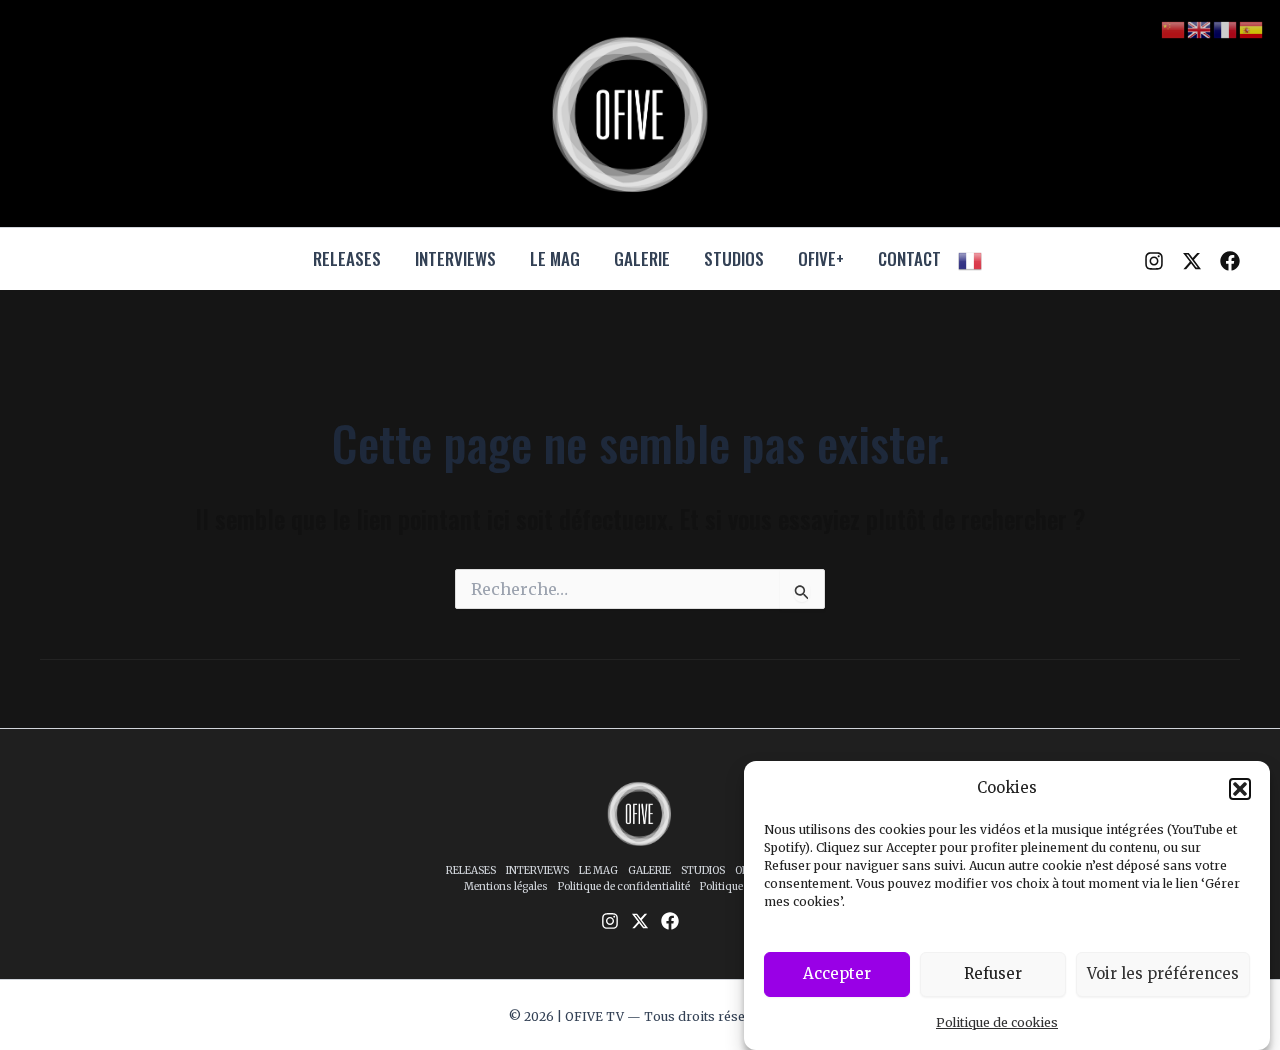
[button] (1240, 789)
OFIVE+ (821, 258)
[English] (1200, 29)
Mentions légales (506, 886)
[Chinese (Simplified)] (1174, 29)
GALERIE (642, 258)
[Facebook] (1230, 261)
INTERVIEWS (455, 258)
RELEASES (347, 258)
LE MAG (555, 258)
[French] (971, 259)
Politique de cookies (997, 1022)
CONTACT (909, 258)
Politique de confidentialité (624, 886)
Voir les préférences (1163, 973)
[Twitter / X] (1192, 261)
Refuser (993, 973)
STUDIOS (734, 258)
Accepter (837, 973)
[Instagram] (1154, 261)
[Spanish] (1252, 29)
